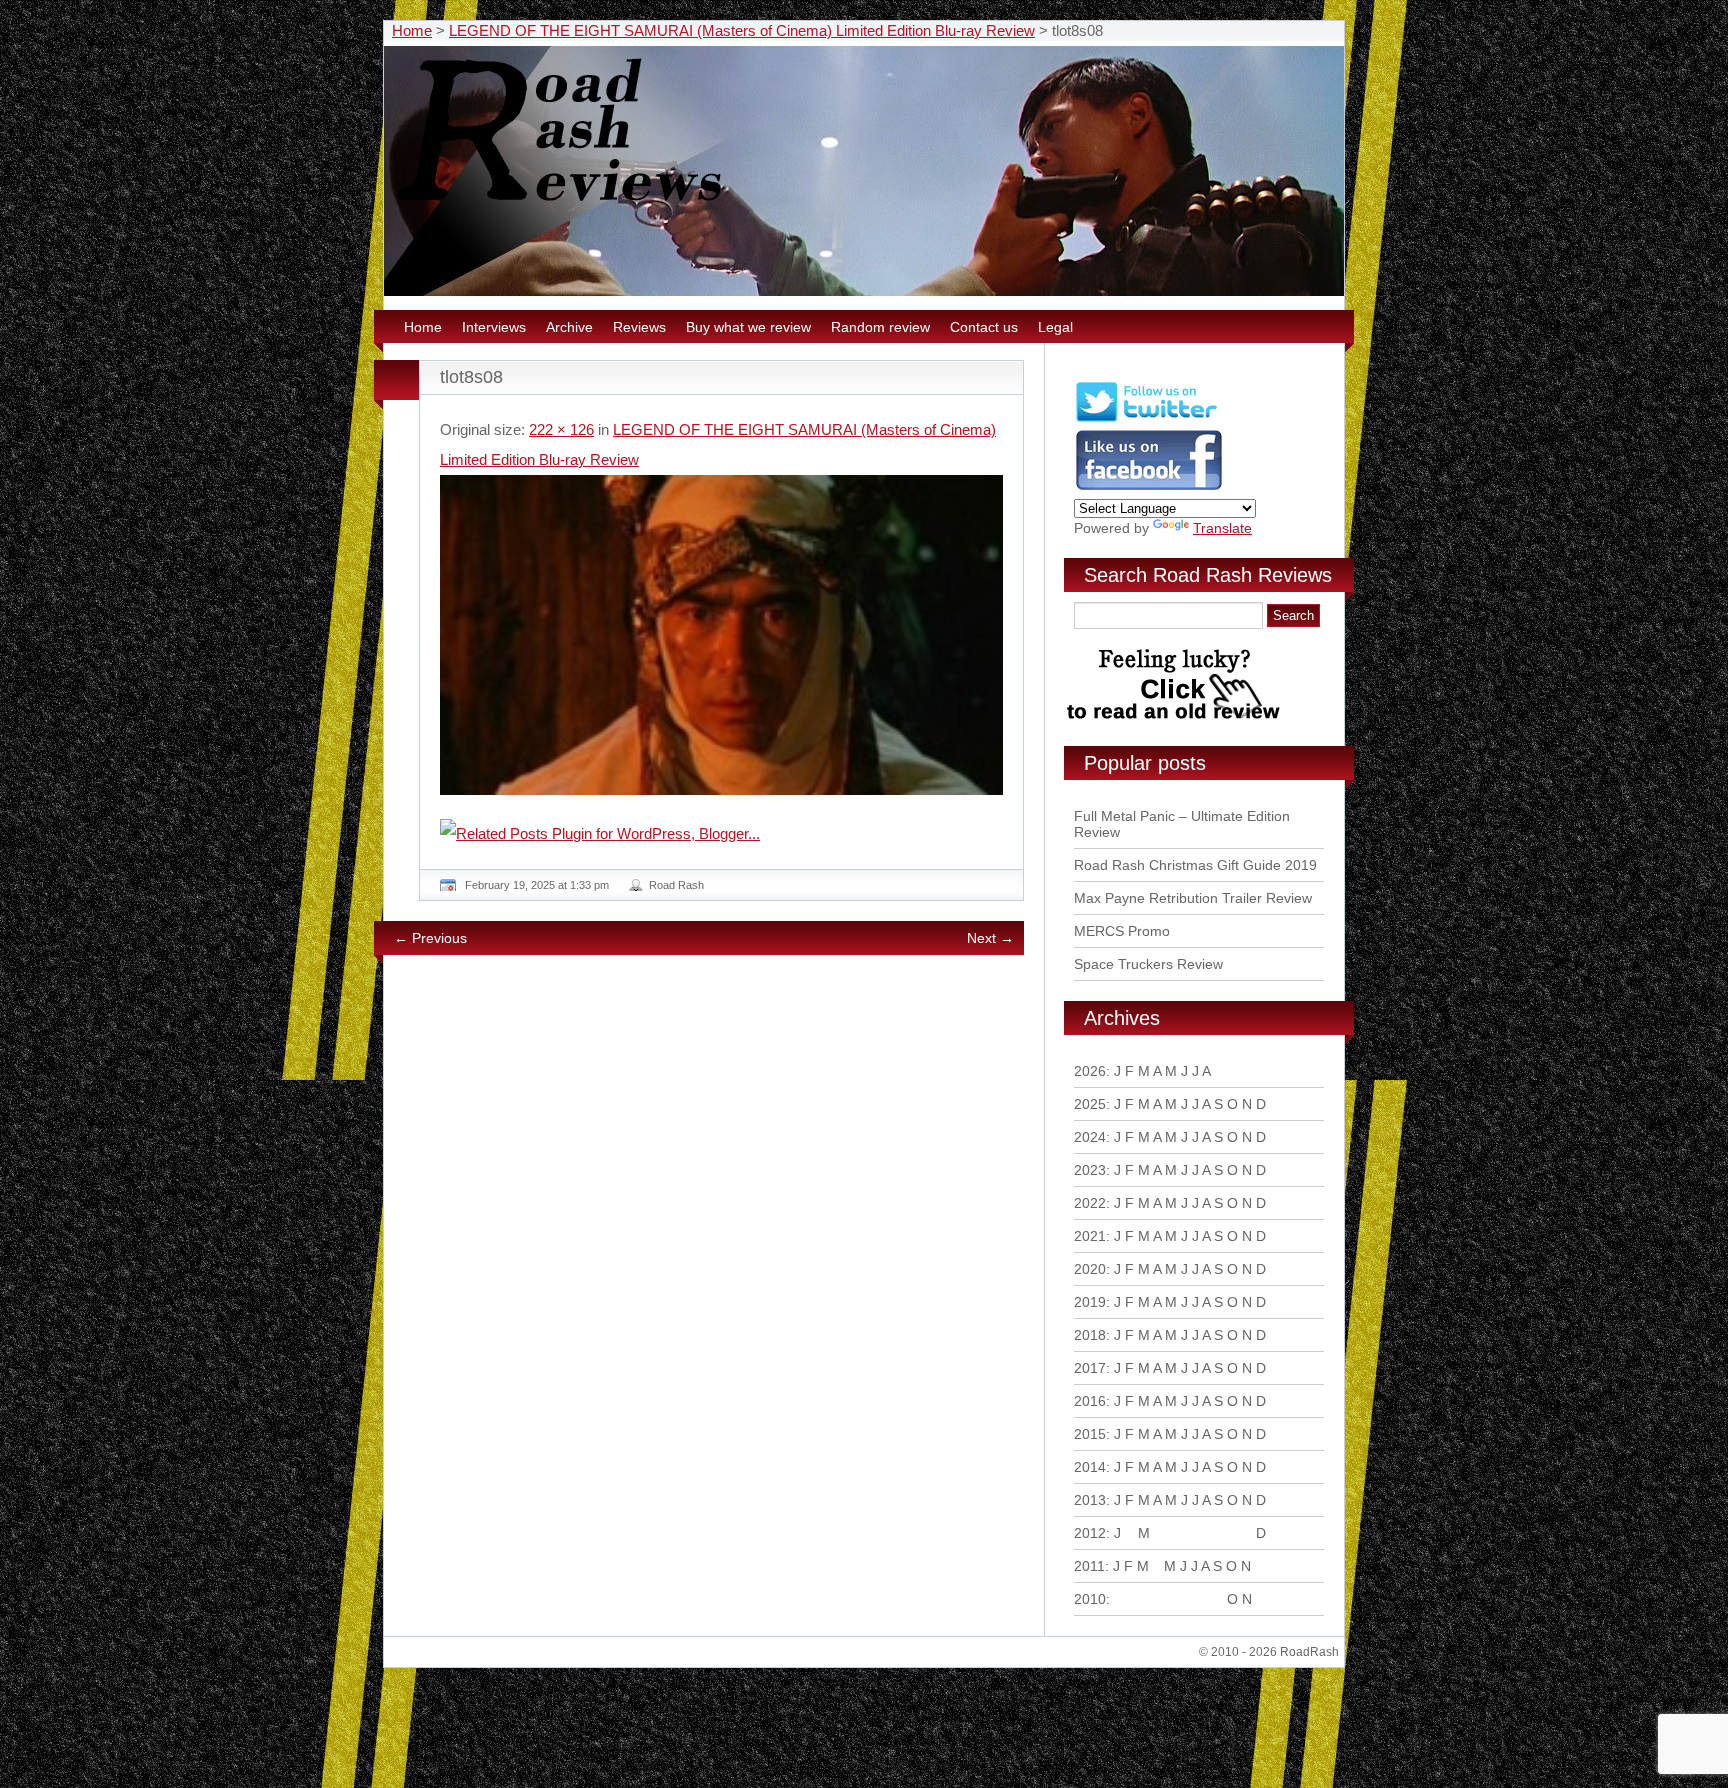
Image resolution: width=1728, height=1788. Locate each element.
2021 (1090, 1236)
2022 (1090, 1203)
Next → (990, 938)
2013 (1090, 1500)
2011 (1089, 1566)
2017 (1090, 1368)
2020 (1090, 1269)
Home (412, 30)
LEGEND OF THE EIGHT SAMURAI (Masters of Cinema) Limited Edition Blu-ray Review (742, 30)
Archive (569, 327)
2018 (1090, 1335)
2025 (1090, 1104)
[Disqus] (724, 1243)
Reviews (639, 327)
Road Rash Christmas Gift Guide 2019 (1195, 865)
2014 (1090, 1467)
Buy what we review (748, 327)
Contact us (984, 327)
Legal (1055, 327)
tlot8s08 (471, 377)
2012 (1090, 1533)
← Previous (430, 938)
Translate (1222, 528)
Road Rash (676, 885)
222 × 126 (561, 429)
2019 (1090, 1302)
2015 (1090, 1434)
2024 (1090, 1137)
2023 (1090, 1170)
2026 (1090, 1071)
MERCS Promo (1122, 931)
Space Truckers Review (1148, 964)
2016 (1090, 1401)
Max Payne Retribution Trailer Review (1193, 898)
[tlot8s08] (721, 635)
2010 (1090, 1599)
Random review (880, 327)
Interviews (494, 327)
